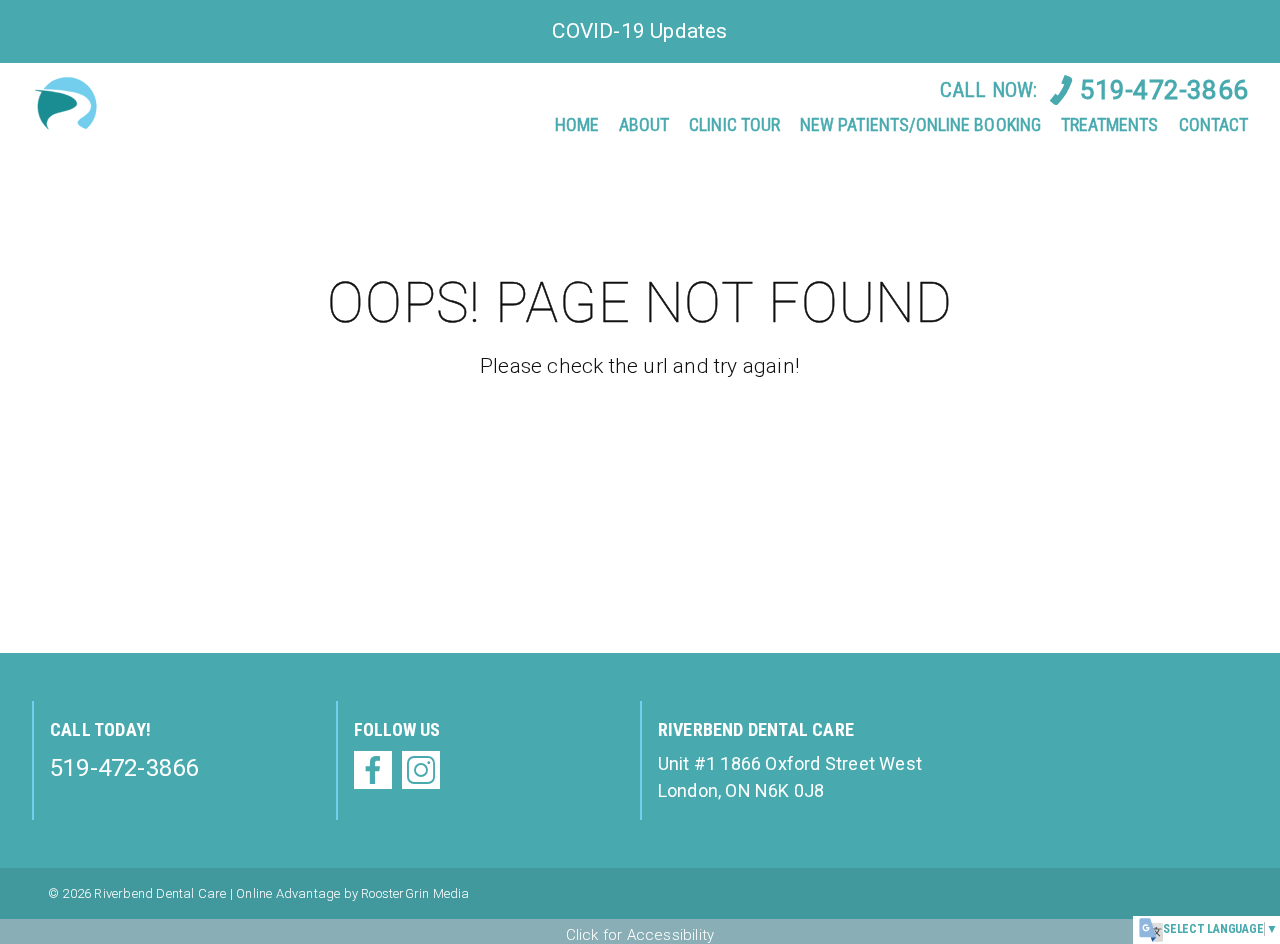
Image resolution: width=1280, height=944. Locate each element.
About (644, 124)
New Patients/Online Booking (920, 124)
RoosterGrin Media (415, 893)
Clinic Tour (734, 124)
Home (577, 124)
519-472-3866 (1164, 90)
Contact (1213, 124)
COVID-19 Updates (639, 31)
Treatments (1110, 124)
